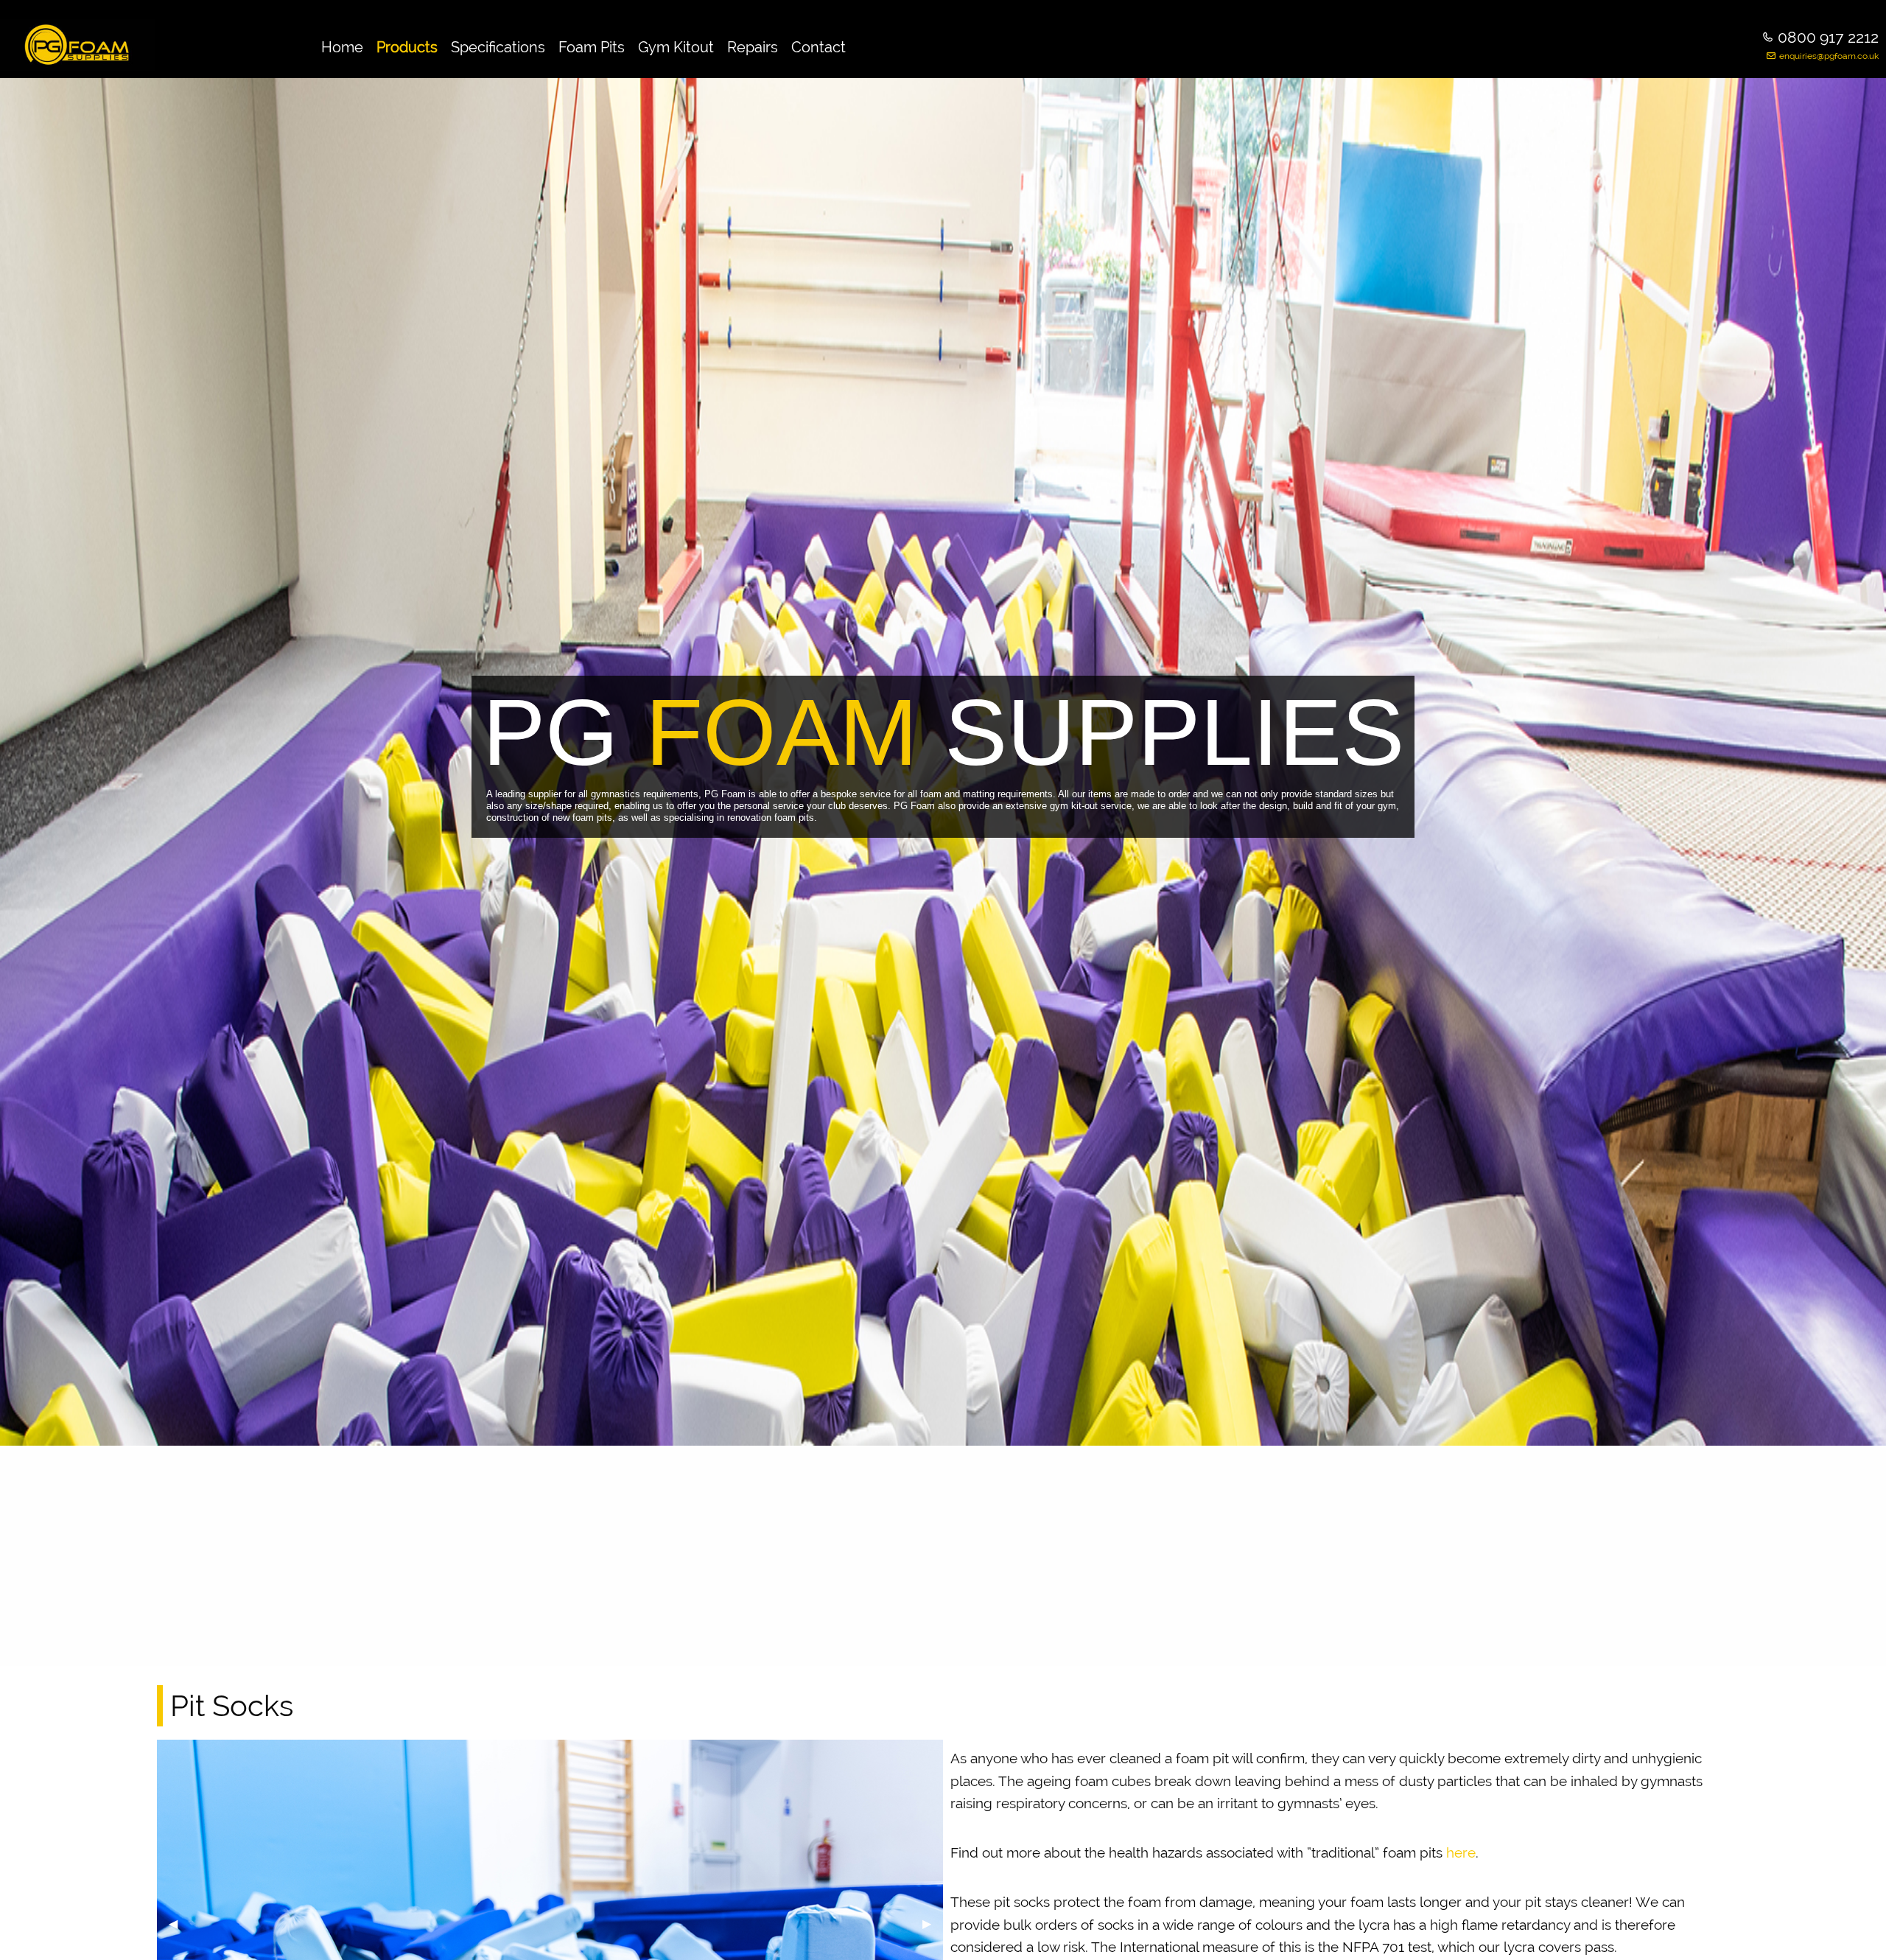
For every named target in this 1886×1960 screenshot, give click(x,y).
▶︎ (933, 1924)
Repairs (753, 47)
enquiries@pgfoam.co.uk (1829, 56)
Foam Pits (592, 47)
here (1461, 1852)
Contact (818, 47)
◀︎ (179, 1924)
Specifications (498, 47)
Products (407, 47)
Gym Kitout (676, 47)
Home (342, 47)
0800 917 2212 (1828, 37)
